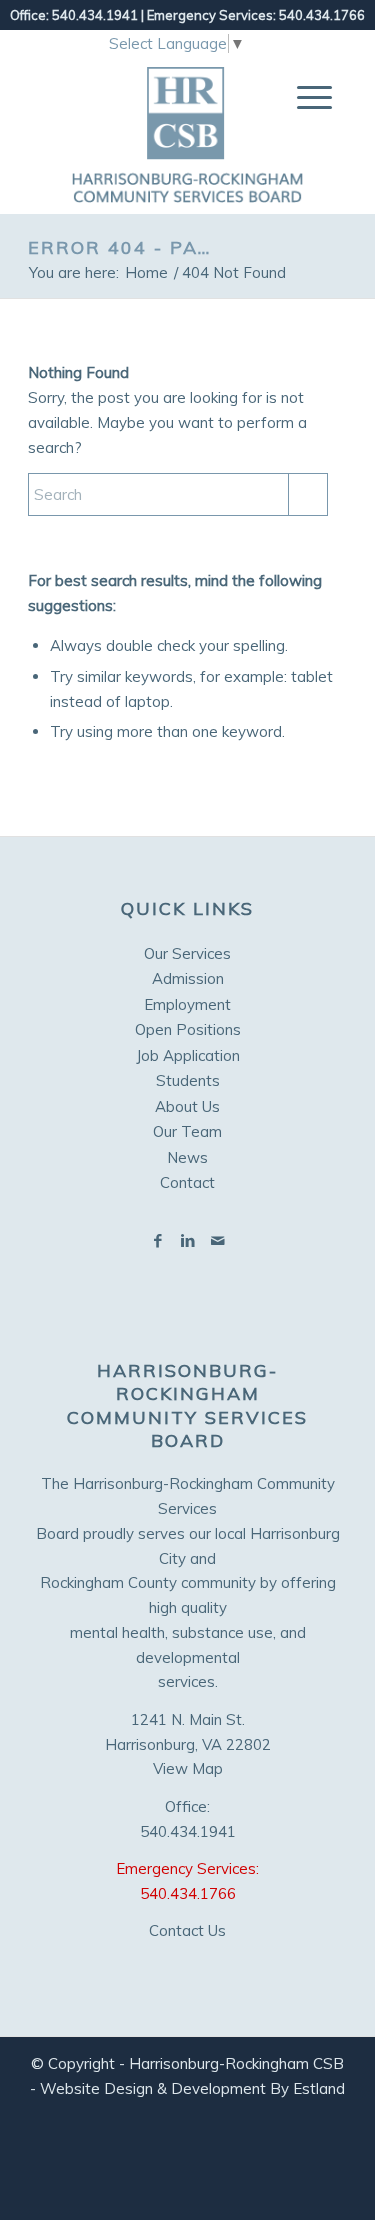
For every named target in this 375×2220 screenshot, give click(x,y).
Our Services (187, 953)
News (187, 1157)
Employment (187, 1004)
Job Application (188, 1055)
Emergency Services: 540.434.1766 (256, 15)
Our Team (187, 1131)
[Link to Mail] (218, 1241)
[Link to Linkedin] (188, 1241)
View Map (188, 1768)
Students (188, 1080)
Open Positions (188, 1029)
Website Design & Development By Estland (192, 2088)
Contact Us (187, 1930)
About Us (187, 1106)
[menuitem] (304, 97)
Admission (188, 978)
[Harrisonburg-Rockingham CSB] (187, 135)
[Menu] (304, 97)
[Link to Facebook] (158, 1241)
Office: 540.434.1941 (74, 15)
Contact (187, 1182)
